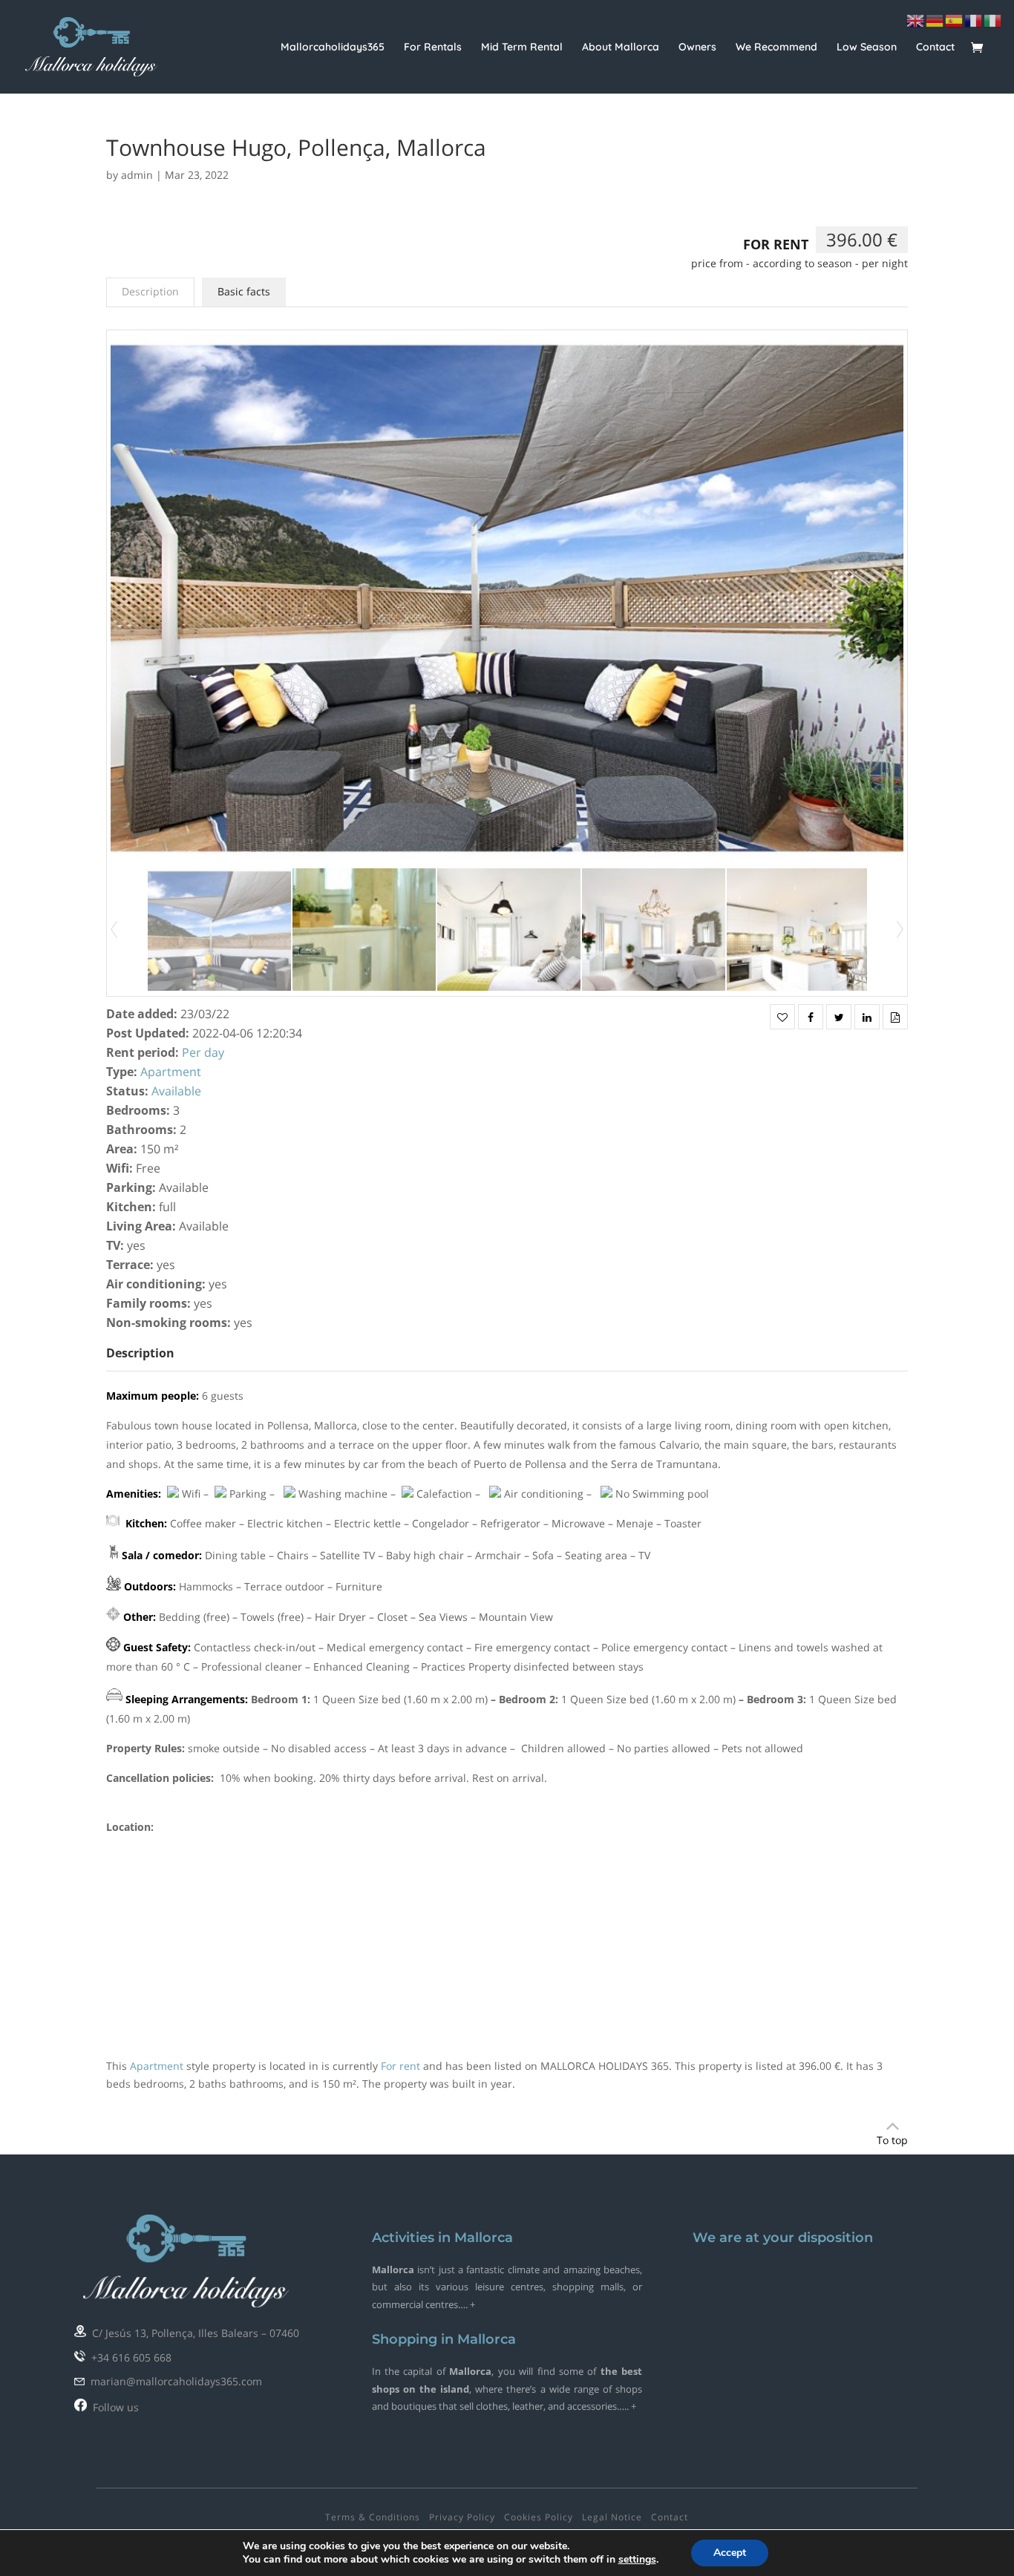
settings (637, 2560)
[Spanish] (955, 20)
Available (176, 1091)
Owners (697, 47)
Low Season (867, 47)
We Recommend (776, 47)
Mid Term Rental (522, 47)
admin (137, 175)
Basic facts (244, 291)
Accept (730, 2553)
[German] (935, 20)
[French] (974, 20)
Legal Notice (612, 2517)
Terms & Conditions (373, 2517)
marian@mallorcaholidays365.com (173, 2381)
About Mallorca (621, 47)
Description (150, 291)
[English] (916, 20)
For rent (776, 244)
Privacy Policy (462, 2517)
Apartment (171, 1072)
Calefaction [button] (444, 1494)
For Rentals (433, 47)
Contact (935, 47)
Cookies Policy (539, 2517)
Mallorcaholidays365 (333, 47)
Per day (203, 1052)
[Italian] (993, 20)
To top (892, 2140)
